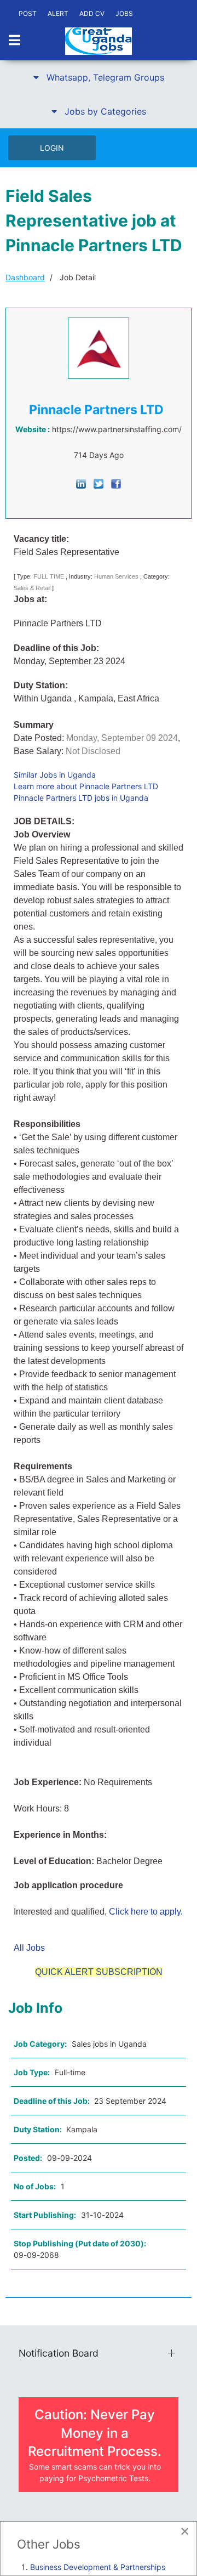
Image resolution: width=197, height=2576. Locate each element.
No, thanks (111, 1297)
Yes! (86, 1297)
